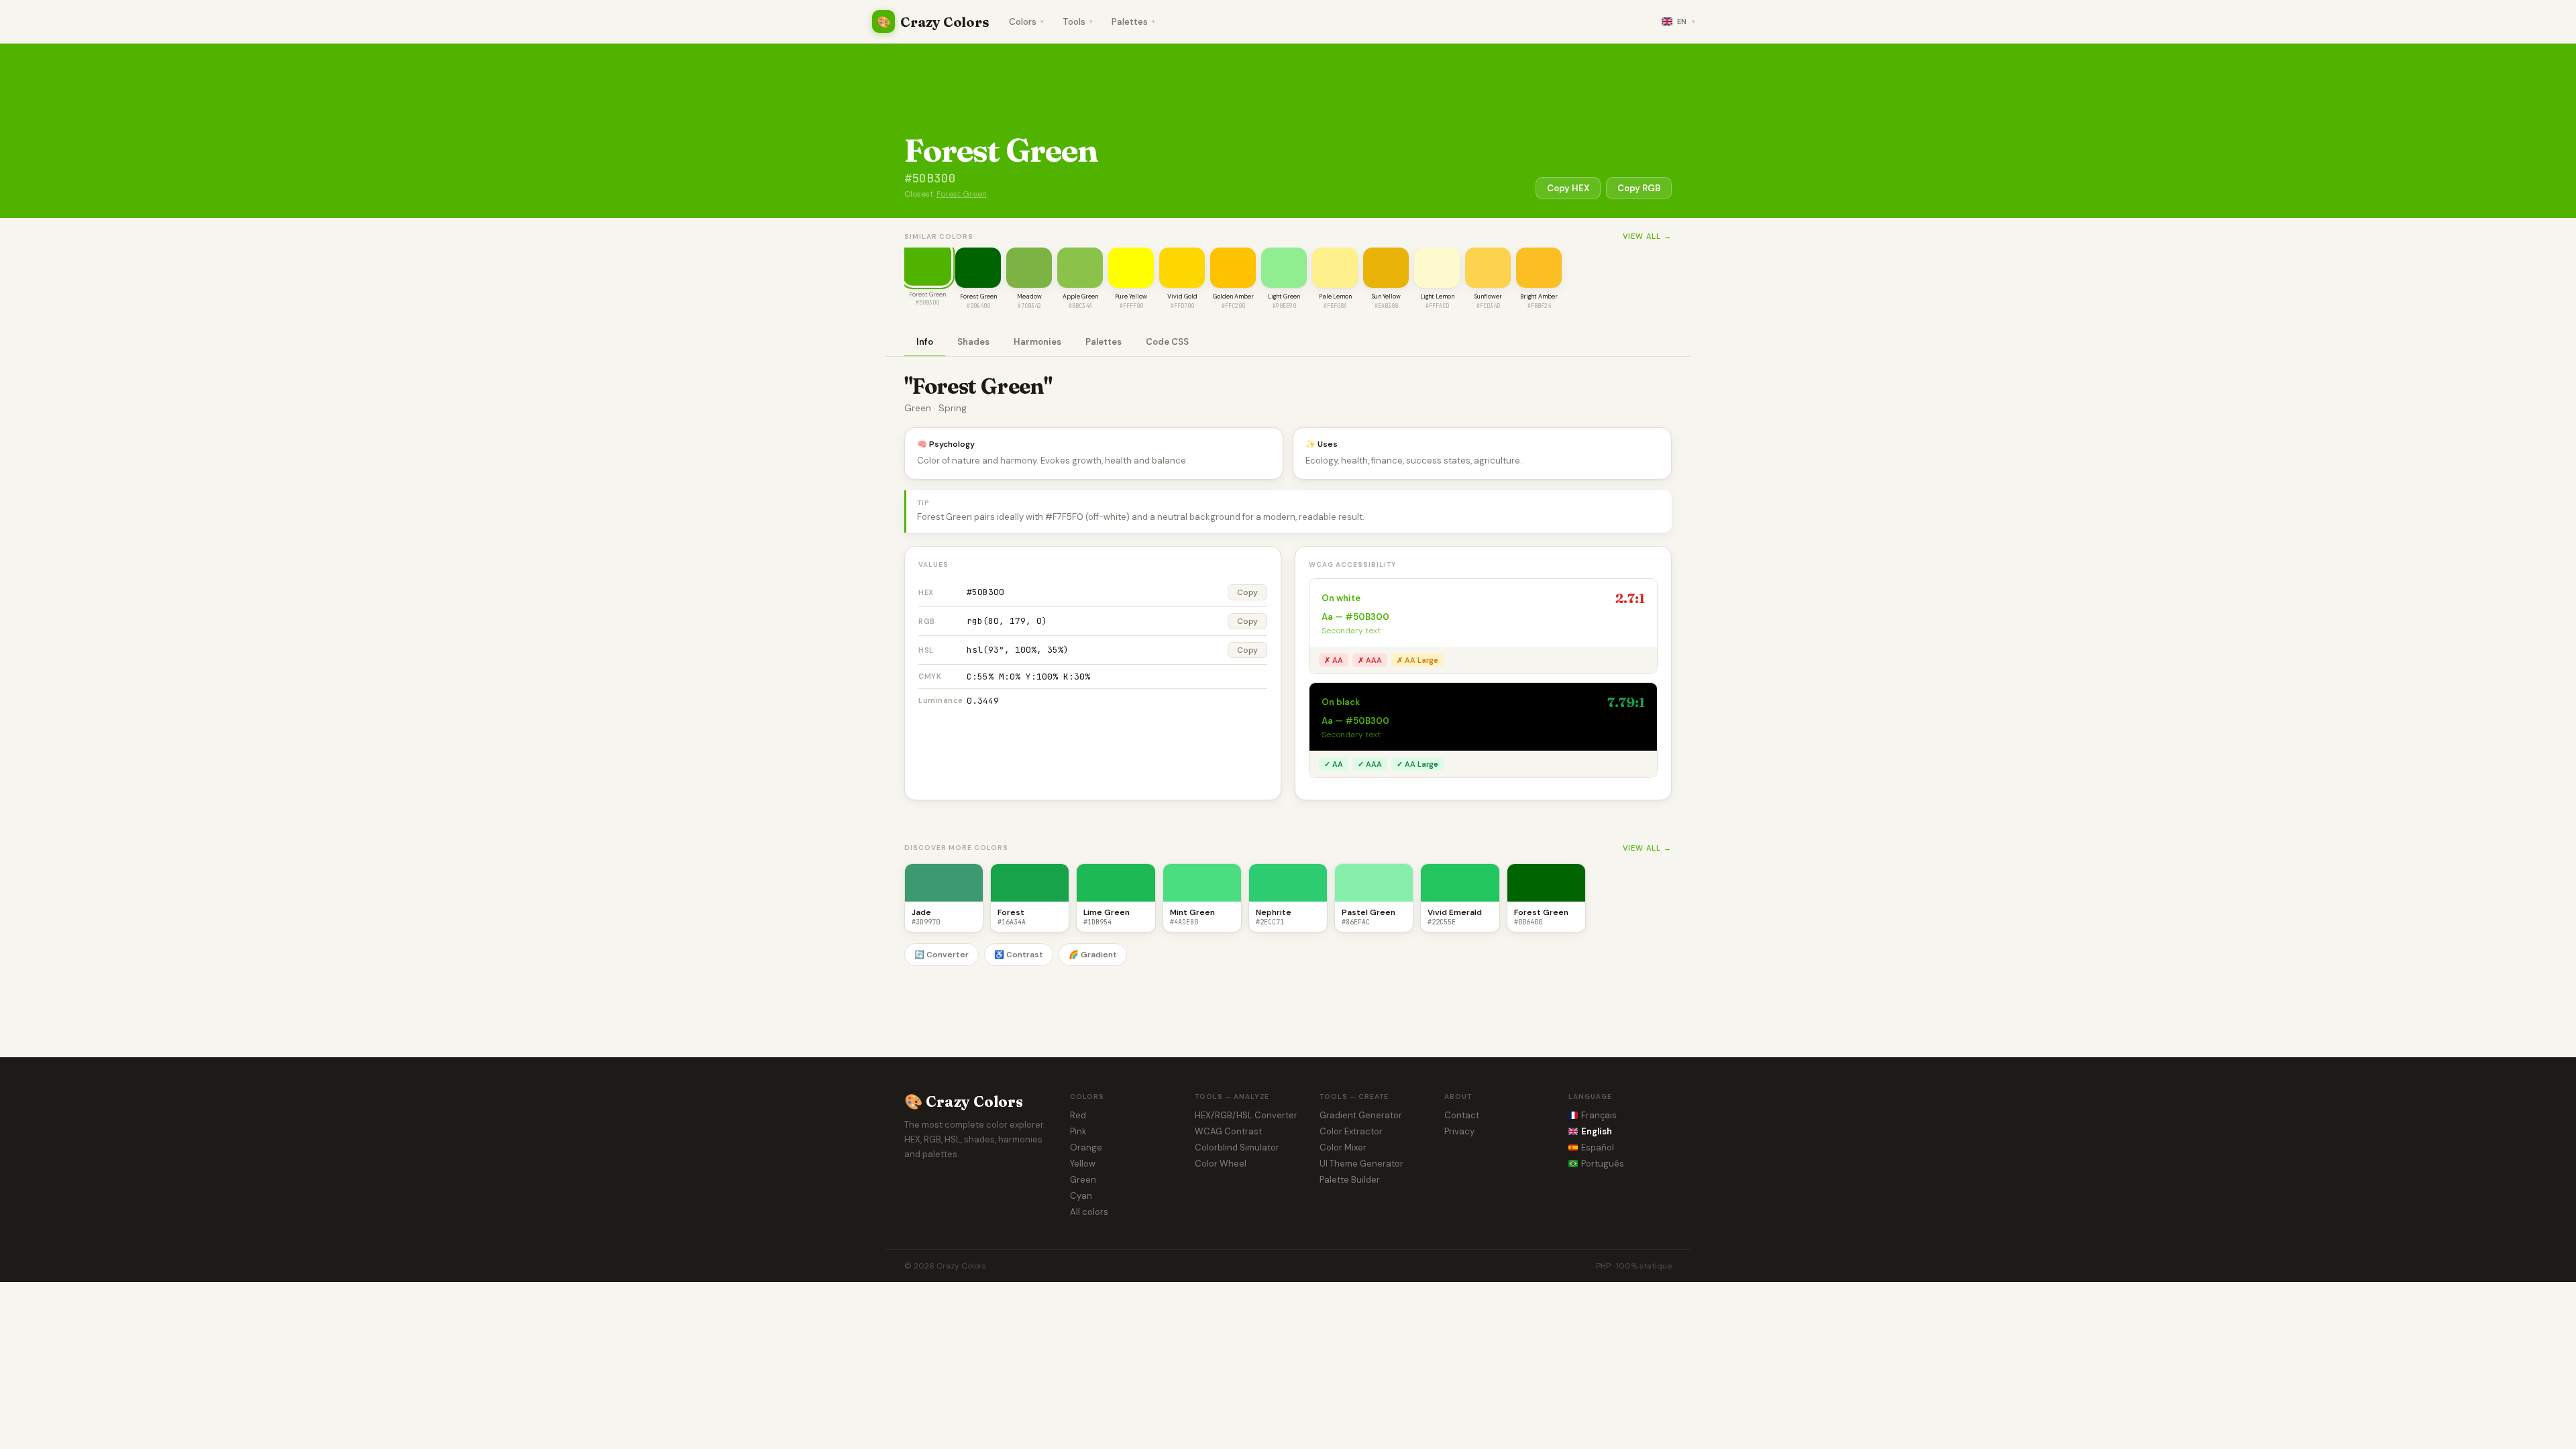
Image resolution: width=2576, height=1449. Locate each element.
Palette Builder (1350, 1180)
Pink (1078, 1131)
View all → (1647, 236)
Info (925, 342)
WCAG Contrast (1228, 1131)
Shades (973, 342)
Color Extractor (1351, 1131)
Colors (1026, 22)
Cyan (1081, 1196)
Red (1078, 1115)
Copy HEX (1568, 188)
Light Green (1284, 297)
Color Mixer (1343, 1147)
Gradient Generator (1361, 1115)
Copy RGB (1639, 188)
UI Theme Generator (1361, 1164)
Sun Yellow (1386, 297)
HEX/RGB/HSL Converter (1246, 1115)
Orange (1086, 1147)
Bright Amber (1539, 297)
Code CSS (1167, 342)
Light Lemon (1437, 297)
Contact (1462, 1115)
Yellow (1083, 1164)
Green (1083, 1180)
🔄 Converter (942, 955)
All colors (1089, 1212)
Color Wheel (1221, 1164)
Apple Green (1080, 297)
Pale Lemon (1335, 297)
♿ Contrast (1019, 955)
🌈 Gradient (1093, 955)
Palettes (1133, 22)
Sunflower (1488, 297)
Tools (1078, 22)
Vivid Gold (1182, 297)
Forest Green (962, 194)
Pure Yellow (1131, 297)
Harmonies (1037, 342)
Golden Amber (1233, 297)
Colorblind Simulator (1237, 1147)
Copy (1247, 592)
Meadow (1029, 297)
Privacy (1459, 1131)
